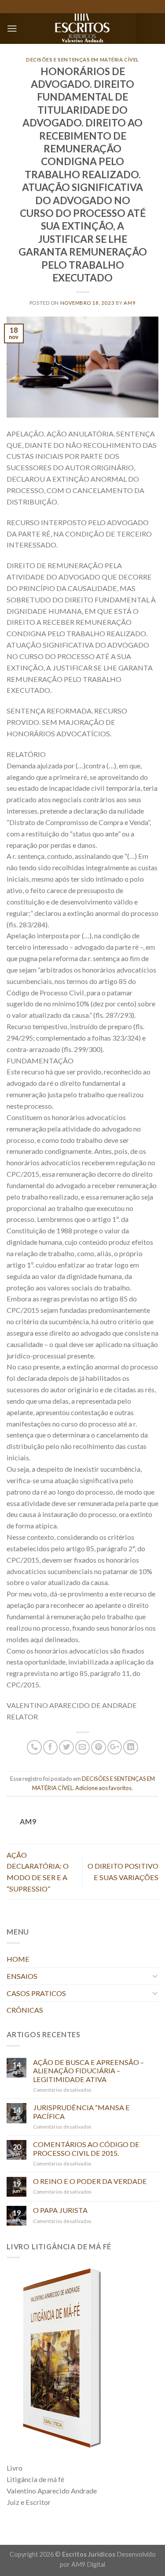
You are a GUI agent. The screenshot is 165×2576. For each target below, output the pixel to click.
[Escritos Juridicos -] (82, 29)
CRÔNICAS (25, 2010)
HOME (18, 1959)
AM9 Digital (88, 2564)
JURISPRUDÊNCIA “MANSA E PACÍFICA (81, 2111)
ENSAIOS (22, 1976)
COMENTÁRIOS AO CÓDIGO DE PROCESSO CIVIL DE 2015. (86, 2148)
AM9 (130, 303)
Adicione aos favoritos (103, 1788)
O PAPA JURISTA (60, 2210)
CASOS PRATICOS (36, 1993)
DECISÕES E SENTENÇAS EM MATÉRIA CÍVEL (82, 59)
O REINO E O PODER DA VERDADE (90, 2181)
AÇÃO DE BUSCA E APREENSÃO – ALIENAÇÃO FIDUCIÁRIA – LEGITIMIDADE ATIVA (88, 2071)
